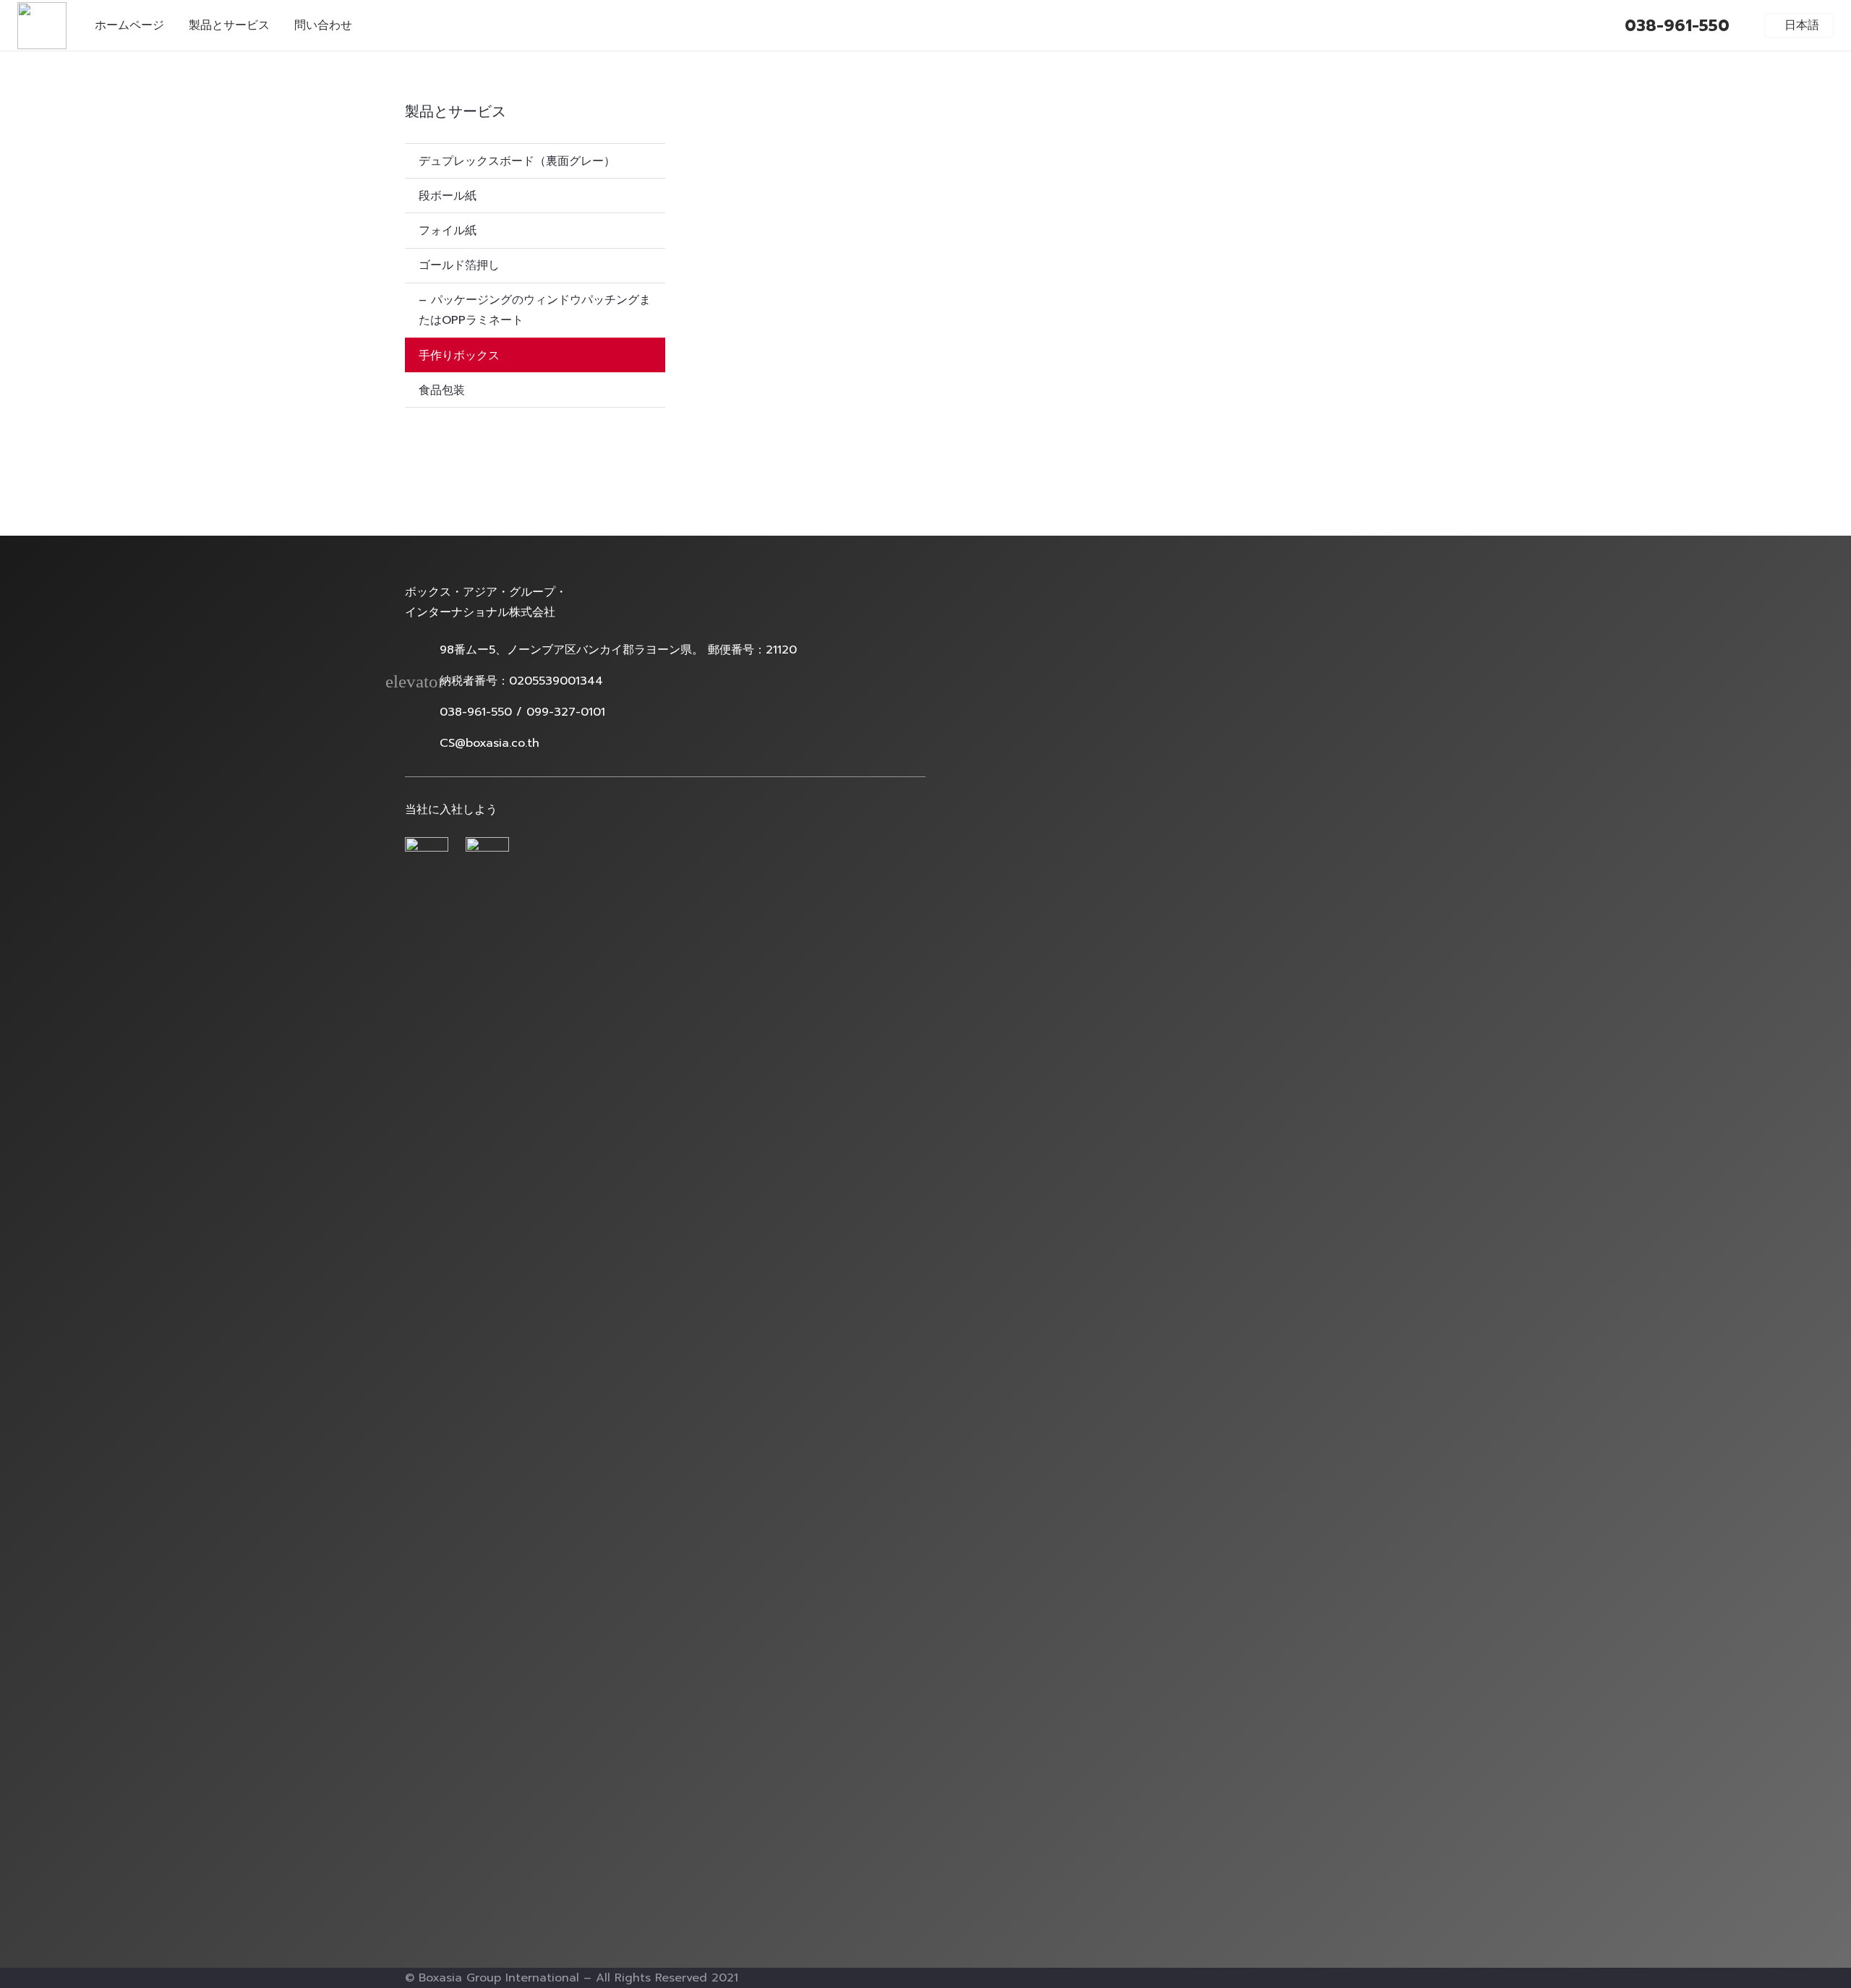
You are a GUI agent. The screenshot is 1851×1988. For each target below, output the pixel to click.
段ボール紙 (448, 196)
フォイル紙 (448, 231)
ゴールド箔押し (459, 265)
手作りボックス (459, 356)
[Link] (42, 26)
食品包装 (442, 390)
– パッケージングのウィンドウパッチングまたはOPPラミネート (535, 310)
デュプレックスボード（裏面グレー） (517, 161)
